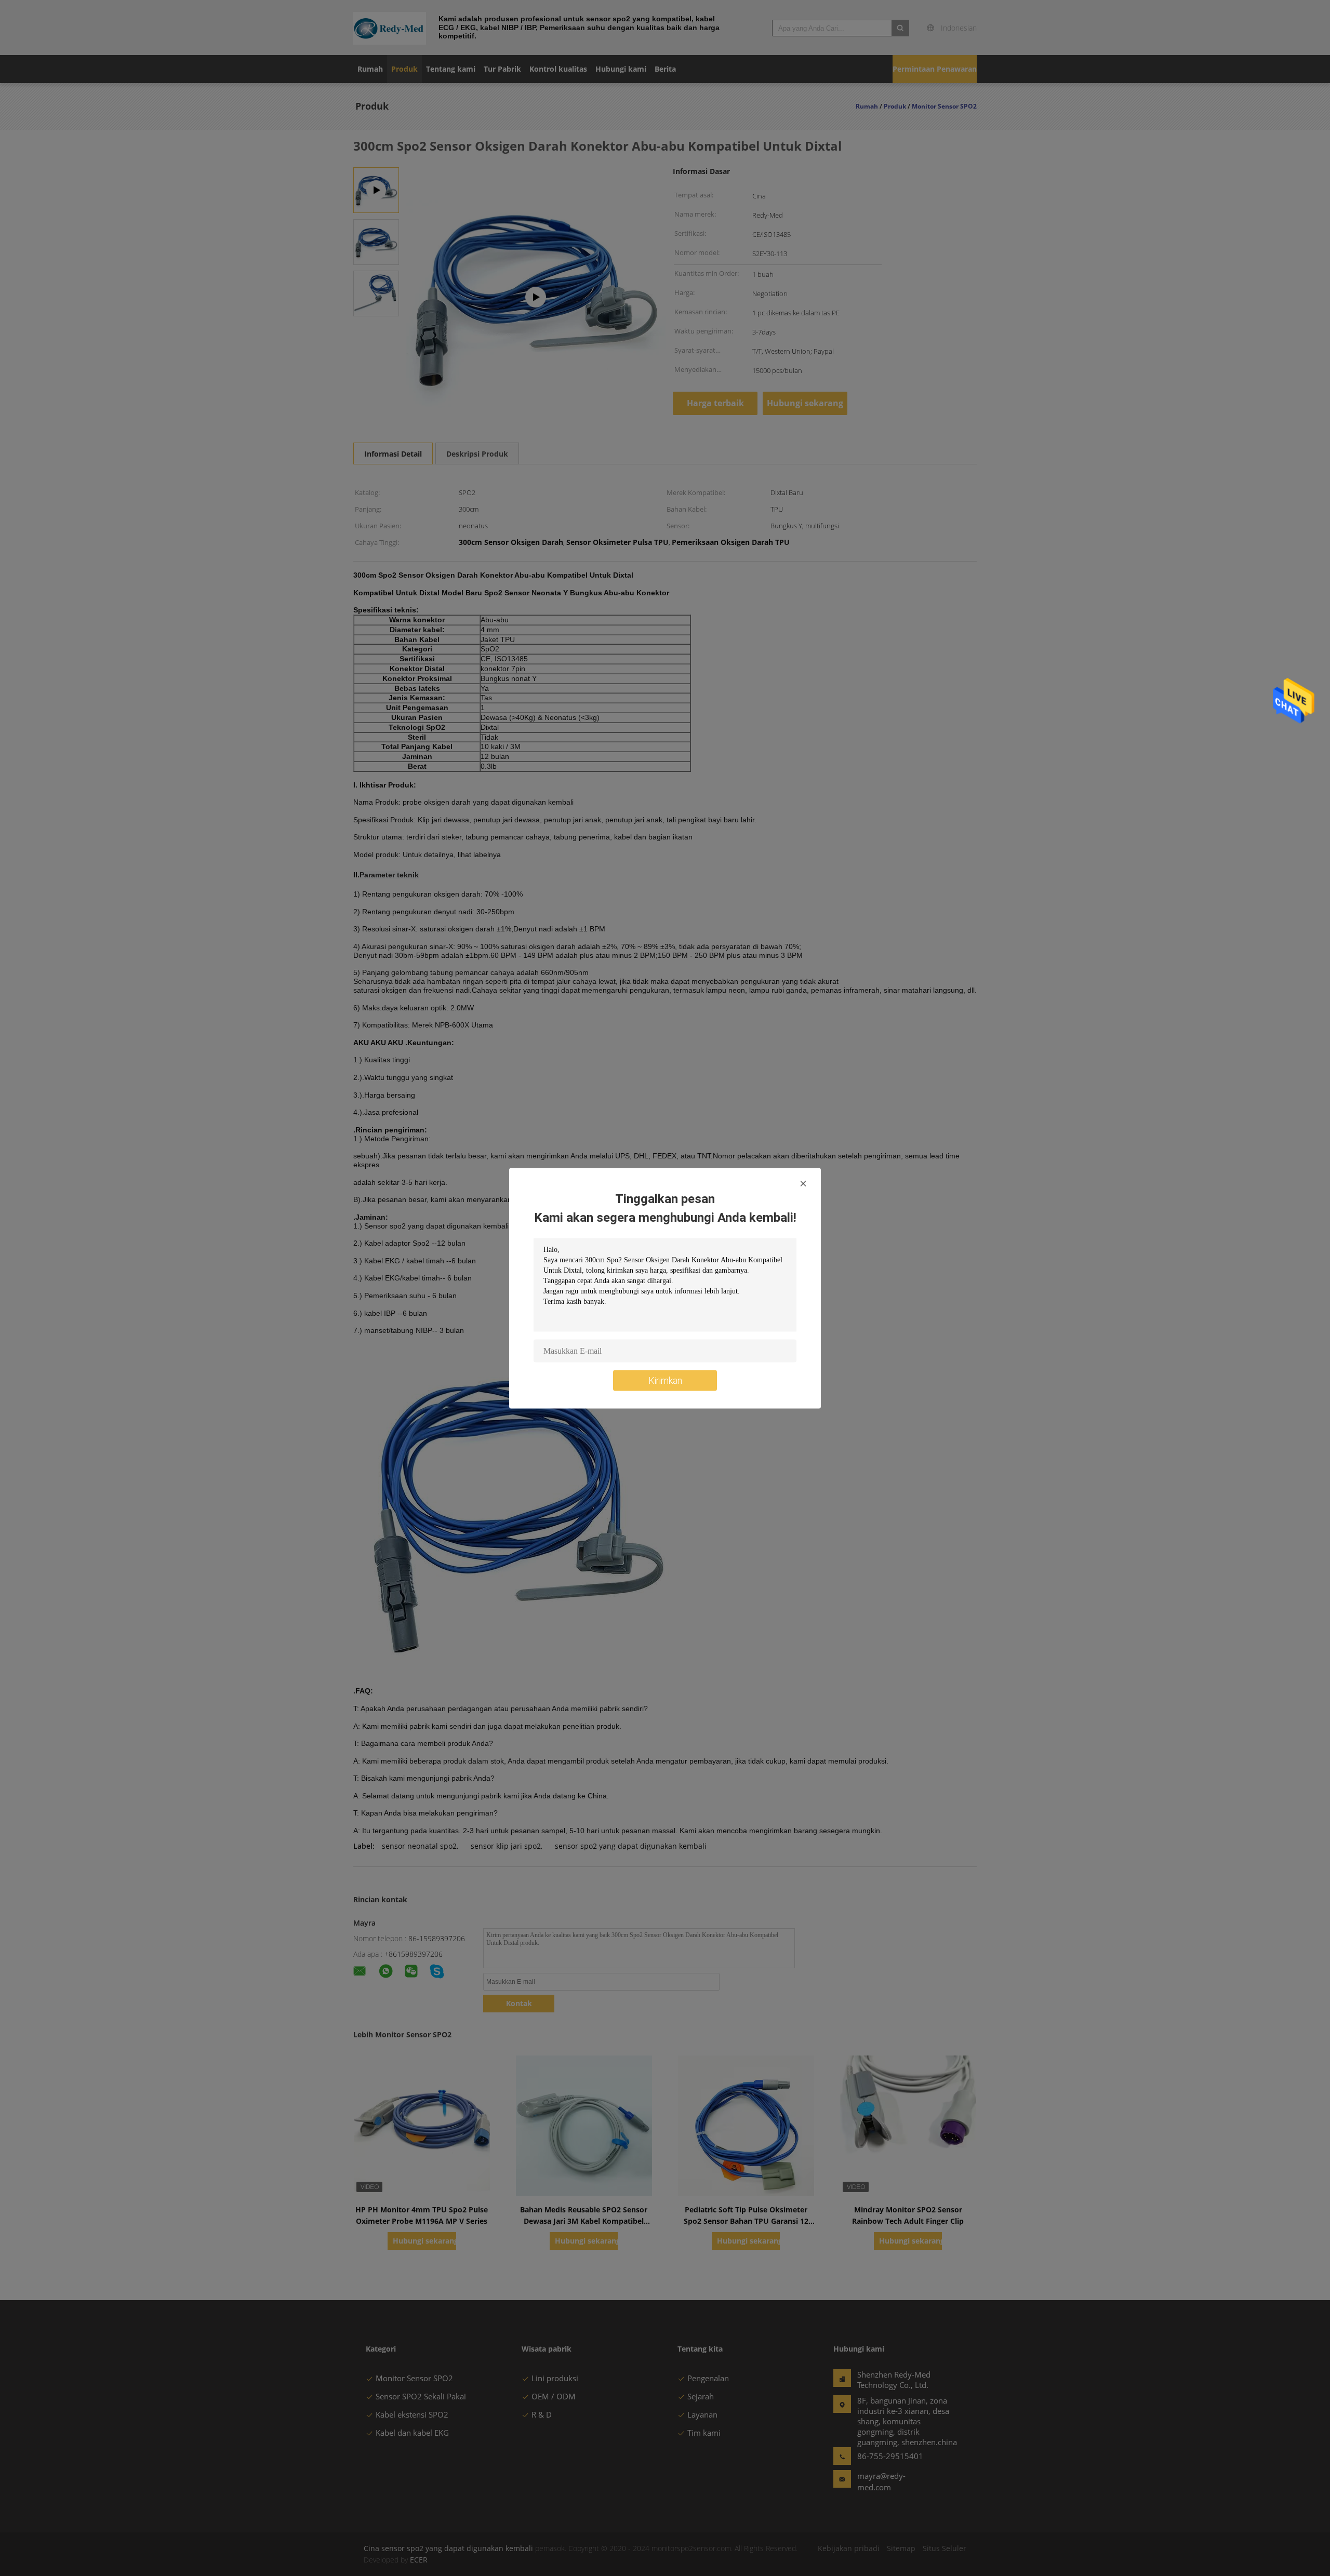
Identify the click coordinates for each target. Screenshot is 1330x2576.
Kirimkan (665, 1380)
